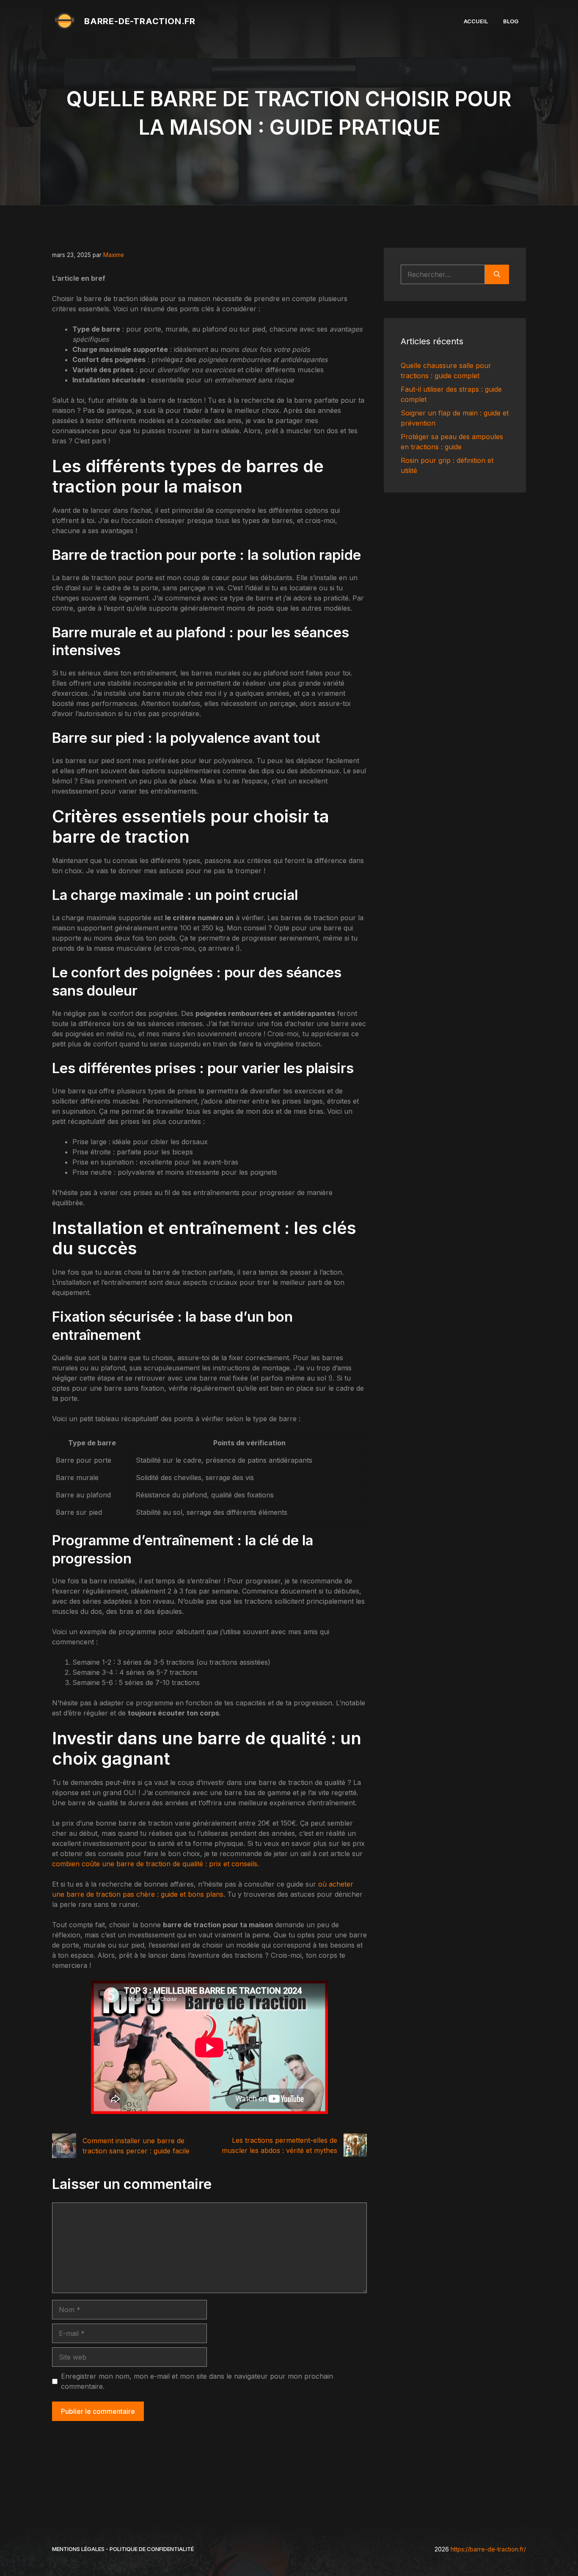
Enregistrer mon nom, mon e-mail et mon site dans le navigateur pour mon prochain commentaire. (197, 2381)
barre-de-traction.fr (140, 21)
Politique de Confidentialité (152, 2549)
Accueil (476, 21)
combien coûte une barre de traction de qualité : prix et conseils (155, 1864)
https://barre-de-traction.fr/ (488, 2549)
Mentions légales (78, 2549)
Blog (511, 21)
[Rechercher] (497, 274)
